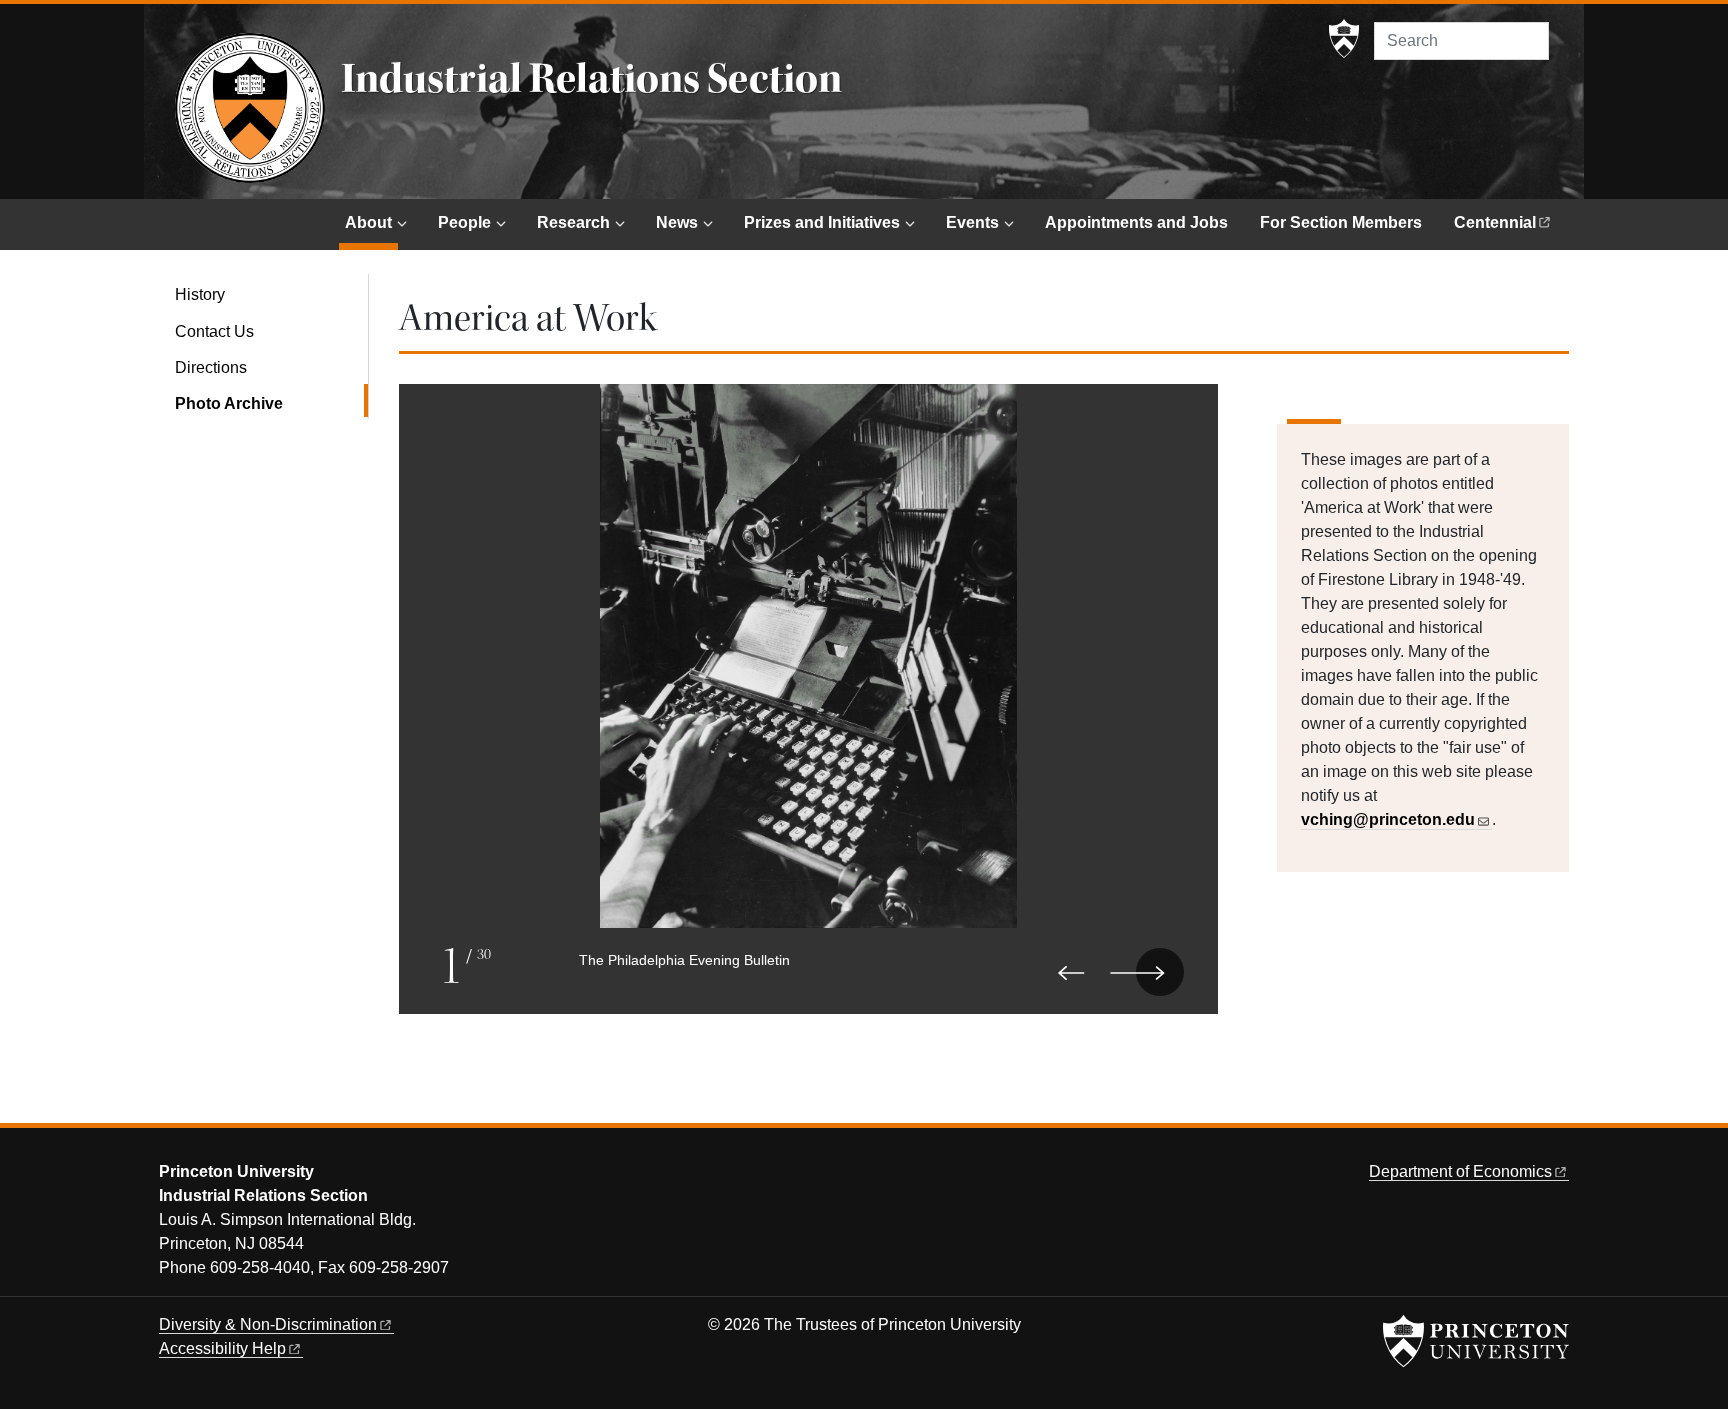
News (677, 222)
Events (972, 222)
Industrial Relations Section (591, 79)
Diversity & (268, 1324)
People (464, 222)
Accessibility (222, 1348)
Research (573, 222)
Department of (1460, 1171)
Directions (211, 367)
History (200, 294)
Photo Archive (271, 403)
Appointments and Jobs (1136, 222)
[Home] (250, 108)
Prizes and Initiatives (822, 222)
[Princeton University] (1344, 39)
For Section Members (1341, 222)
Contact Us (214, 331)
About (371, 222)
